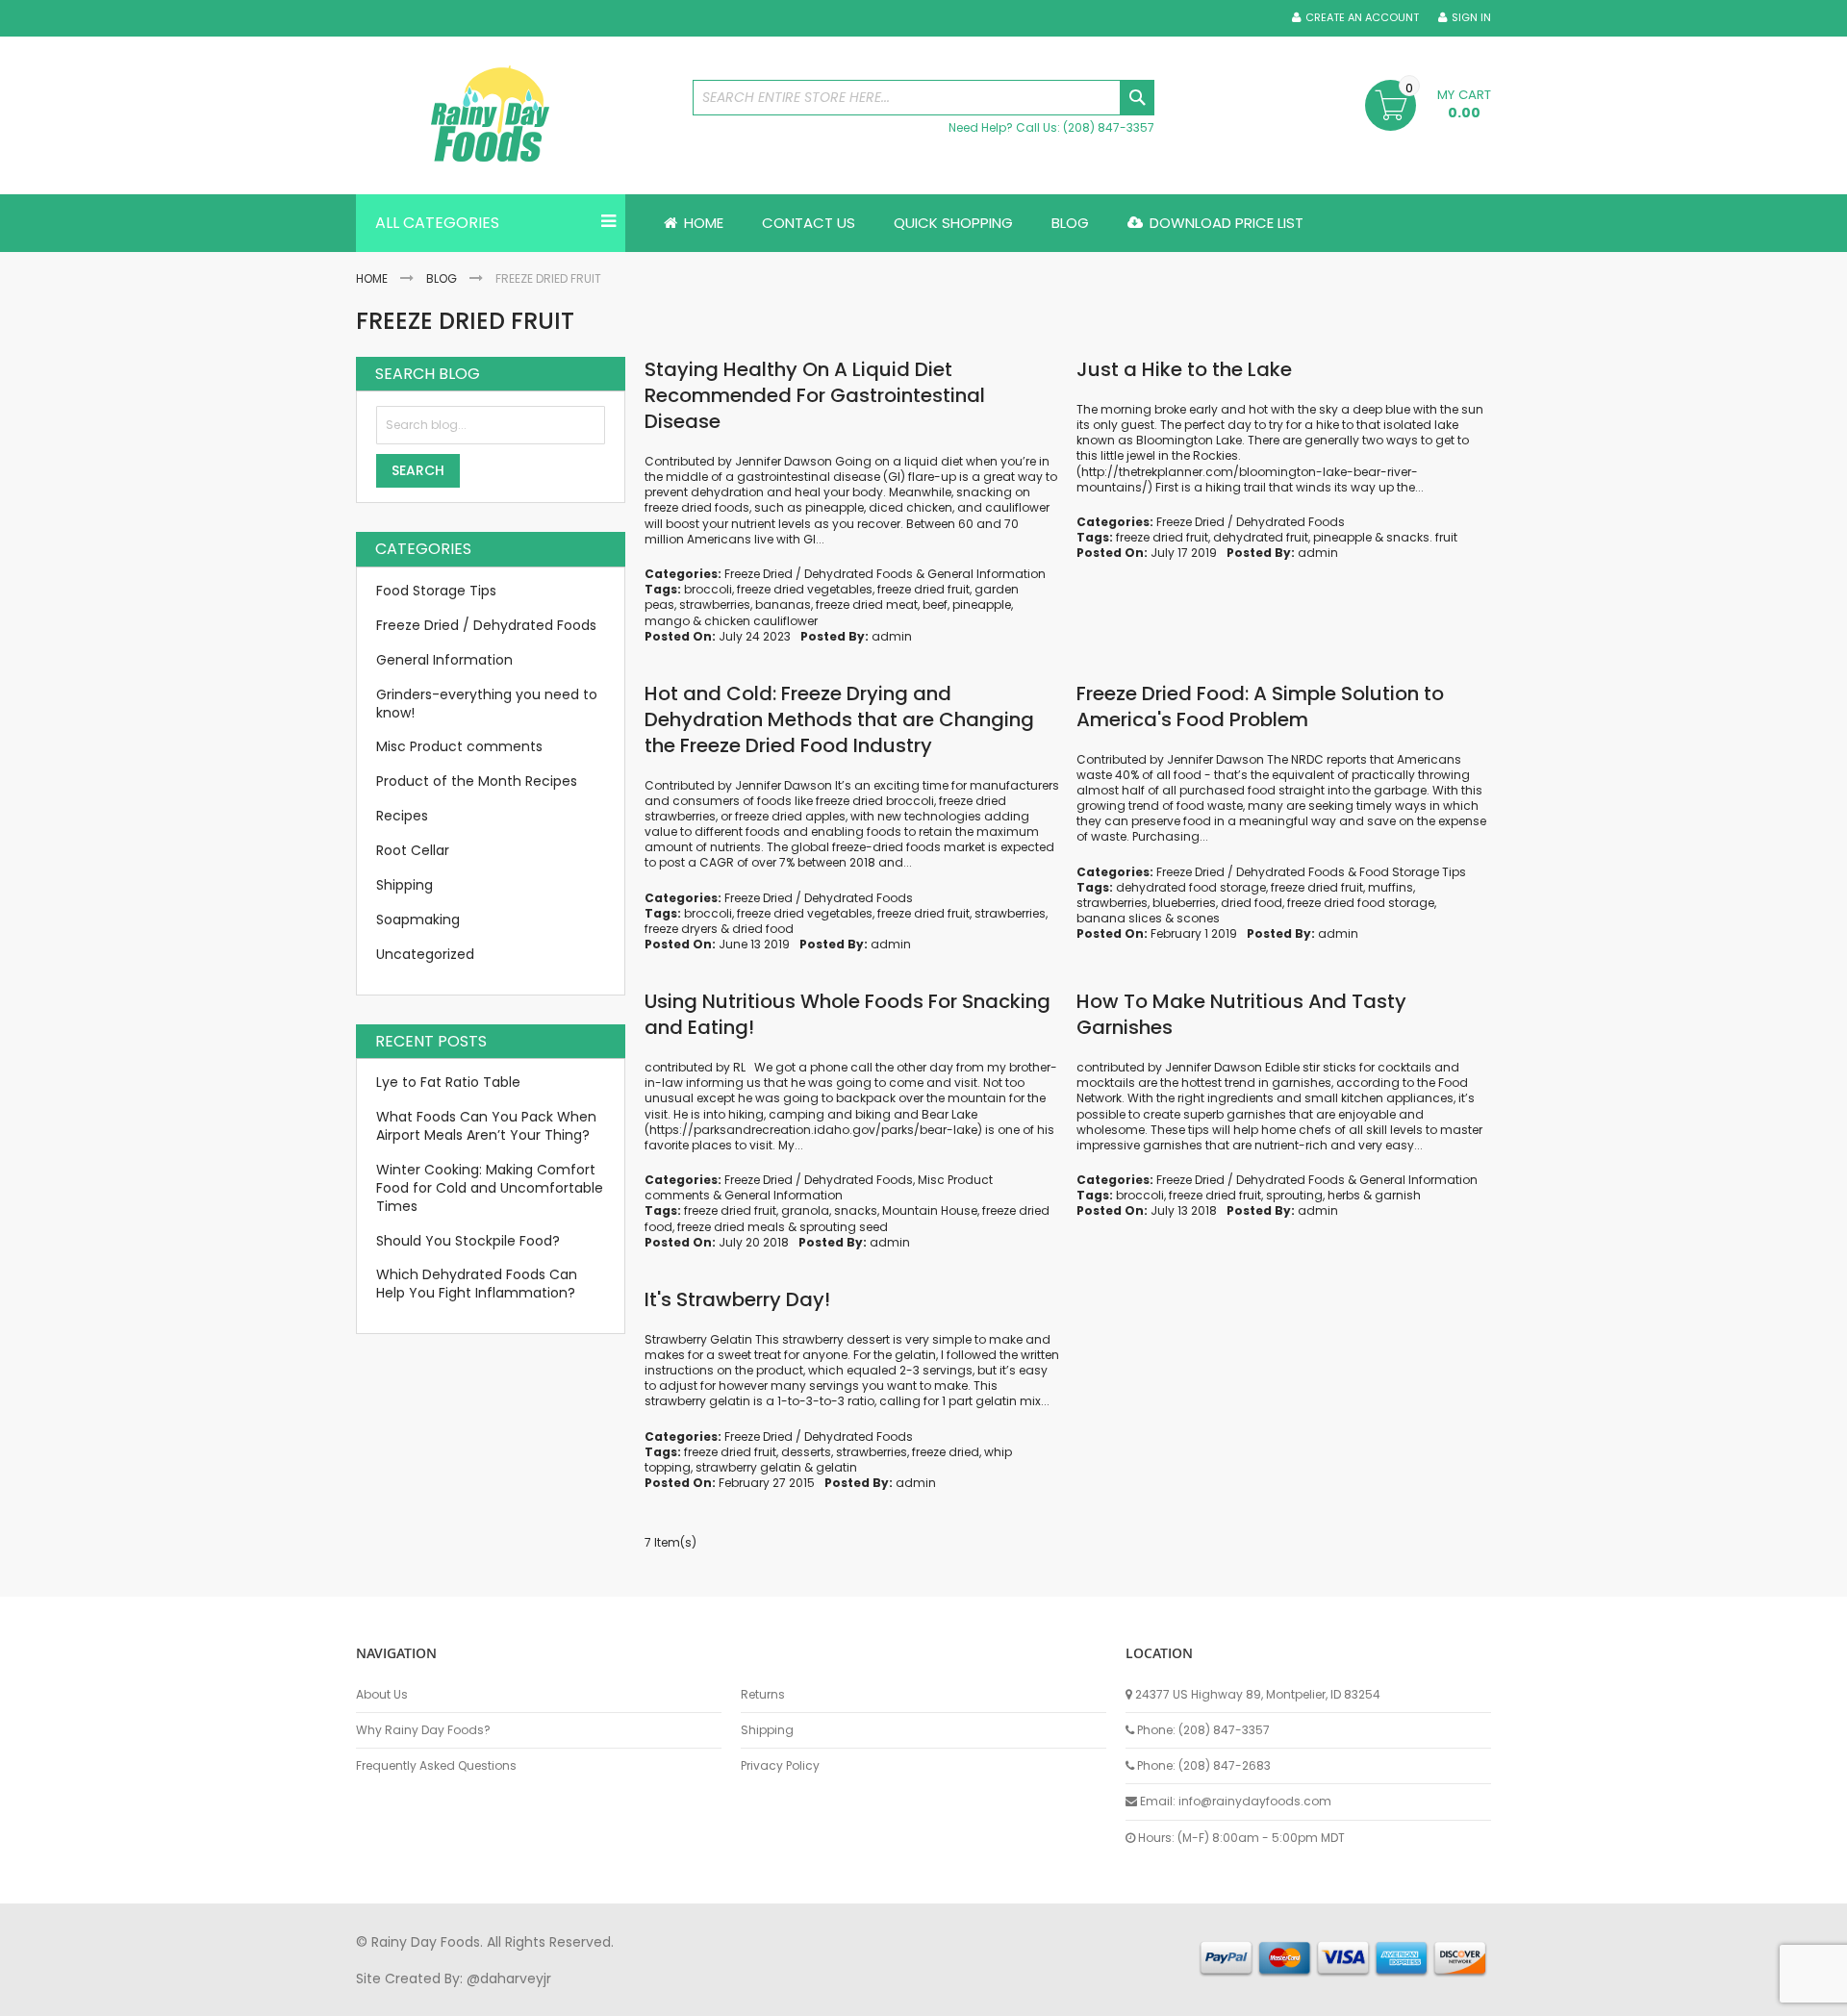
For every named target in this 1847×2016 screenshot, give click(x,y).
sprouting (1294, 1195)
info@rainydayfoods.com (1255, 1801)
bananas (783, 605)
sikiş (412, 1996)
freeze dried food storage (1361, 903)
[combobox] (923, 98)
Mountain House (930, 1210)
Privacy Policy (780, 1766)
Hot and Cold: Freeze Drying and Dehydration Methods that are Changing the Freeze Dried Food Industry (839, 719)
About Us (382, 1695)
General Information (987, 574)
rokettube (1062, 1996)
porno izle (461, 1996)
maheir (521, 1996)
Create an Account (1362, 18)
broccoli (708, 589)
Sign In (1471, 18)
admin (892, 636)
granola (805, 1210)
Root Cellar (413, 850)
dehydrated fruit (1261, 537)
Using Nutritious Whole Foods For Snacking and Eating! (848, 1014)
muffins (1391, 887)
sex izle (728, 1996)
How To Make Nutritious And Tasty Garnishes (1241, 1014)
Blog (442, 278)
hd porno (670, 1996)
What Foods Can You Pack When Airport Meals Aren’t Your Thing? (486, 1126)
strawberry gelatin (748, 1467)
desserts (806, 1452)
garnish (1398, 1195)
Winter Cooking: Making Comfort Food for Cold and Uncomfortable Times (490, 1188)
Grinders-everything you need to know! (487, 704)
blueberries (1184, 903)
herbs (1344, 1195)
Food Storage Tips (1413, 872)
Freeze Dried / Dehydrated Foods (819, 574)
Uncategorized (425, 954)
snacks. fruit (1422, 537)
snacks (856, 1210)
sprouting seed (844, 1227)
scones (1198, 918)
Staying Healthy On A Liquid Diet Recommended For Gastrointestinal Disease (815, 395)
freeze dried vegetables (805, 589)
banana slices (1119, 918)
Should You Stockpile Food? (468, 1241)
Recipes (402, 816)
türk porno (990, 1996)
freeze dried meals (731, 1227)
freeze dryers (681, 929)
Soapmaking (418, 920)
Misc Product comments (459, 746)
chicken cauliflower (761, 621)
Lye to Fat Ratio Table (448, 1082)
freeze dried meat (867, 605)
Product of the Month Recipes (477, 781)
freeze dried (946, 1452)
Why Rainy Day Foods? (423, 1730)
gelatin (836, 1467)
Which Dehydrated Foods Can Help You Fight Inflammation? (477, 1284)
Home (372, 278)
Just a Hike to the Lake (1184, 369)
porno (376, 1996)
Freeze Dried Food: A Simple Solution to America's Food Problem (1260, 706)
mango (667, 621)
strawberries (715, 605)
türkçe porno (593, 1996)
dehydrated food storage (1191, 887)
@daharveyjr (509, 1978)
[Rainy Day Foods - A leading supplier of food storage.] (515, 115)
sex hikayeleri (1143, 1996)
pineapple (982, 605)
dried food (763, 929)
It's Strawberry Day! (737, 1299)
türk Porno (789, 1996)
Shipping (405, 885)
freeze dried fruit (923, 589)
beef (935, 605)
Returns (763, 1695)
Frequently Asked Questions (436, 1766)
